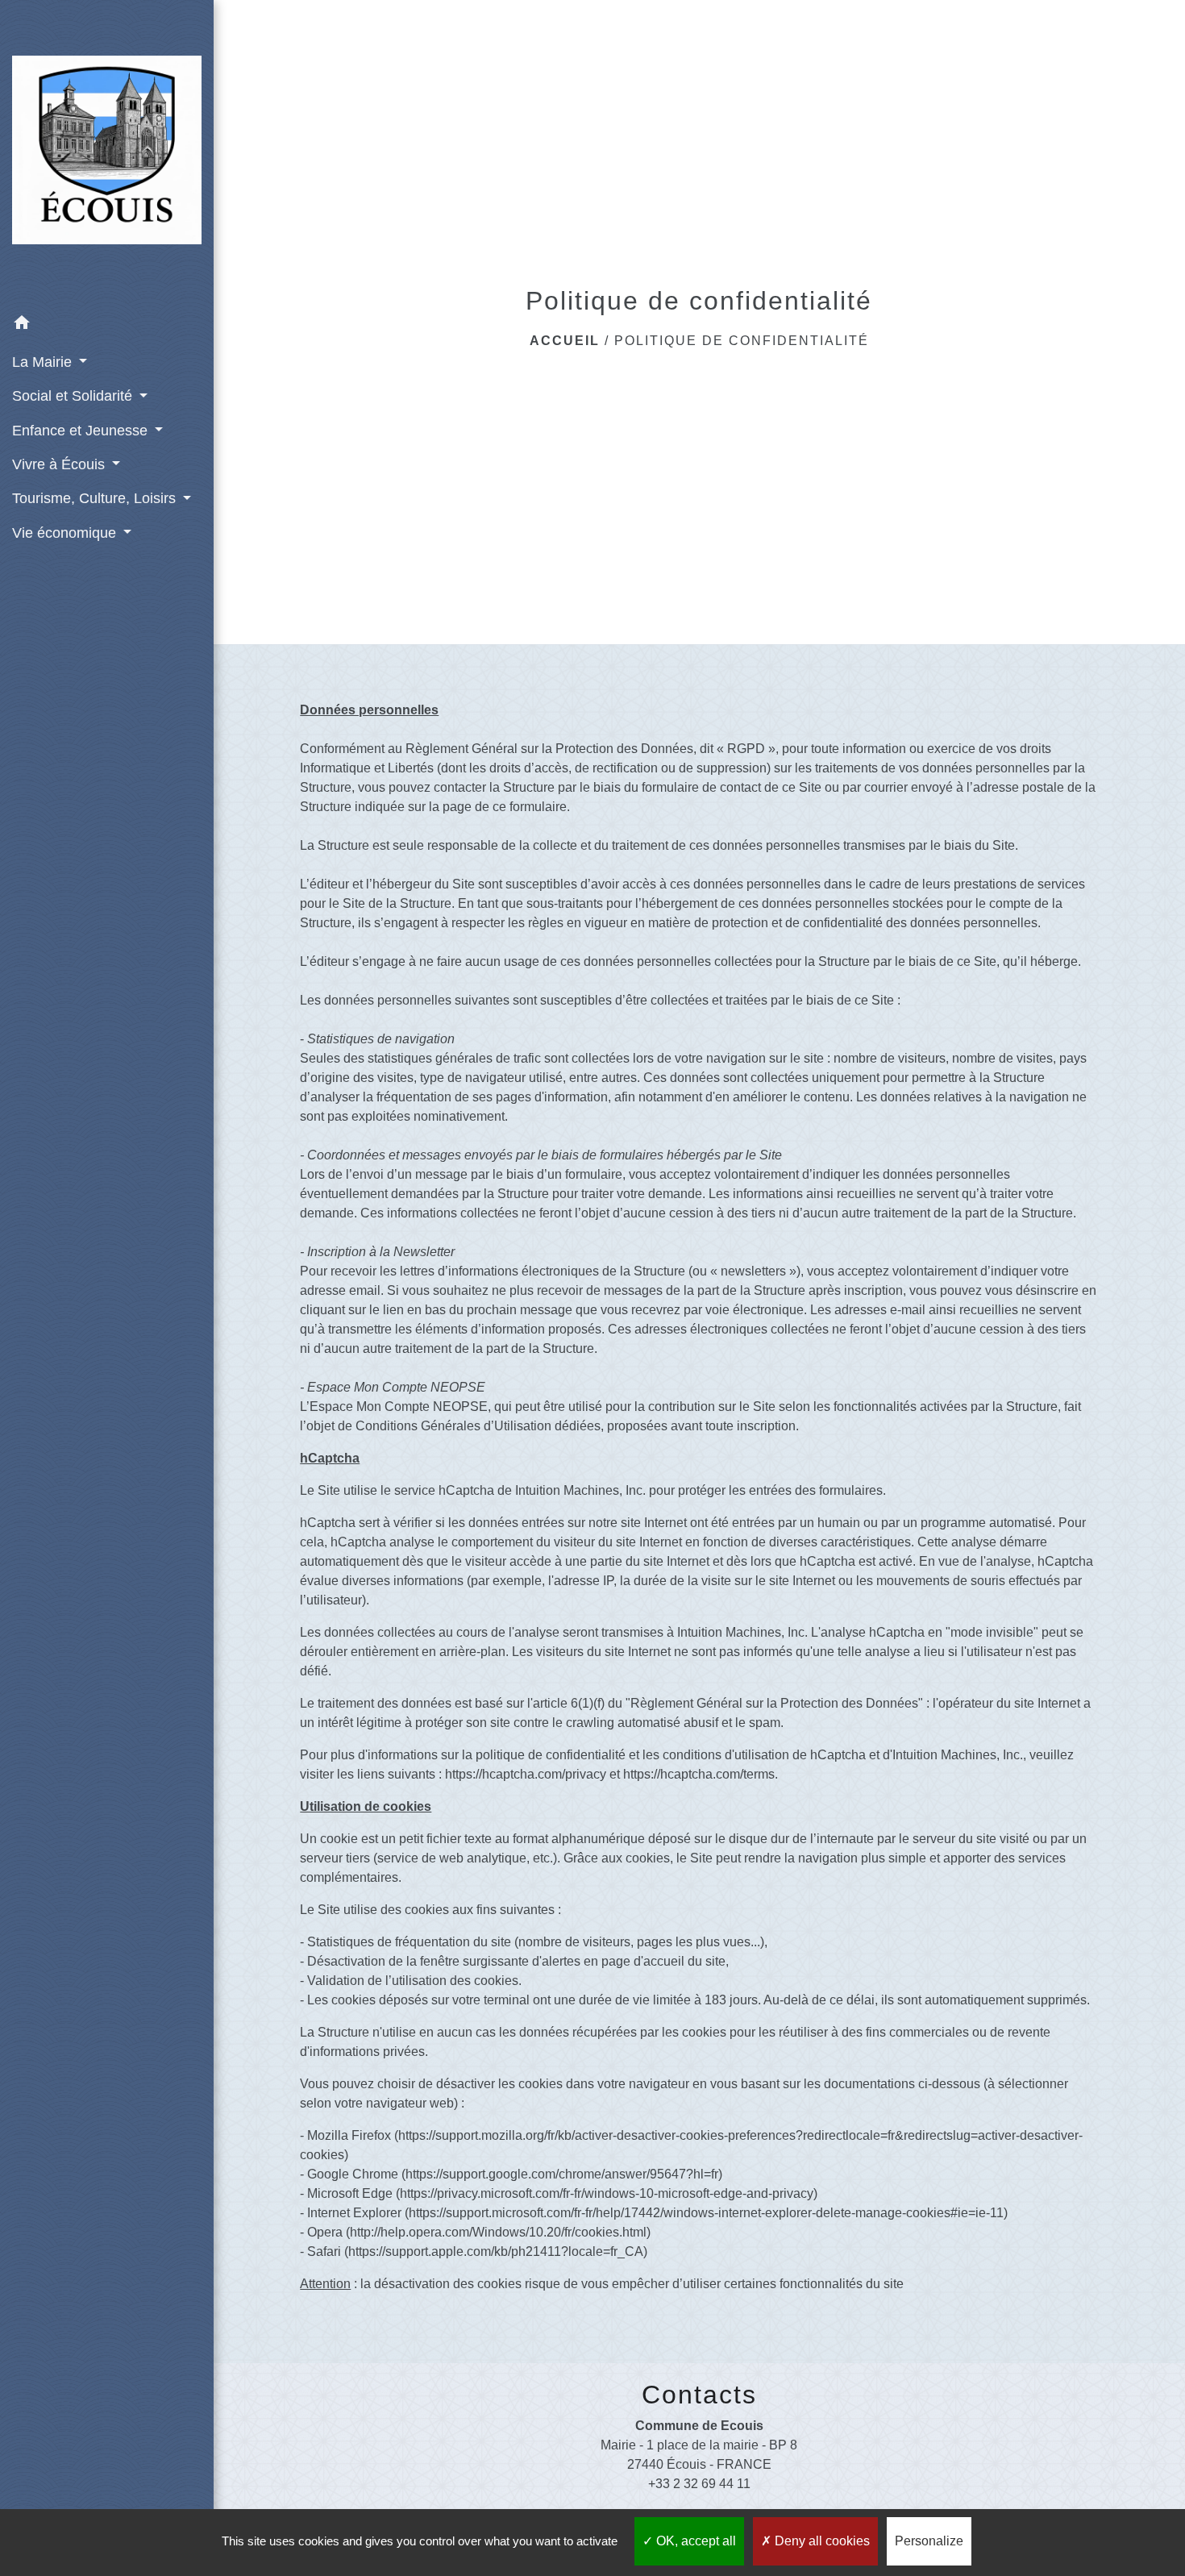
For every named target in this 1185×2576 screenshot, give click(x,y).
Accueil (565, 341)
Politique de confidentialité (742, 341)
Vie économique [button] (66, 533)
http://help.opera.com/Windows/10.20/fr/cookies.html (498, 2232)
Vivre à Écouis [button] (60, 464)
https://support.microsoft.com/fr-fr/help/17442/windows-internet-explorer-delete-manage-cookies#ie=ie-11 (706, 2213)
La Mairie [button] (44, 362)
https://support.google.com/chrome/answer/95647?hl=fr (562, 2174)
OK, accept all (694, 2541)
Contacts (699, 2395)
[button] (107, 325)
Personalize (929, 2541)
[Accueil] (107, 154)
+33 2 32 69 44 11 (699, 2484)
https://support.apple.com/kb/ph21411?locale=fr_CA (496, 2251)
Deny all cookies (821, 2541)
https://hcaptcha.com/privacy (526, 1774)
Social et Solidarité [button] (74, 396)
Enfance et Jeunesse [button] (82, 431)
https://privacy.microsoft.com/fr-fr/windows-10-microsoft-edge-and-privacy (607, 2193)
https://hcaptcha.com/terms (699, 1774)
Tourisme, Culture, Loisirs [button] (96, 498)
